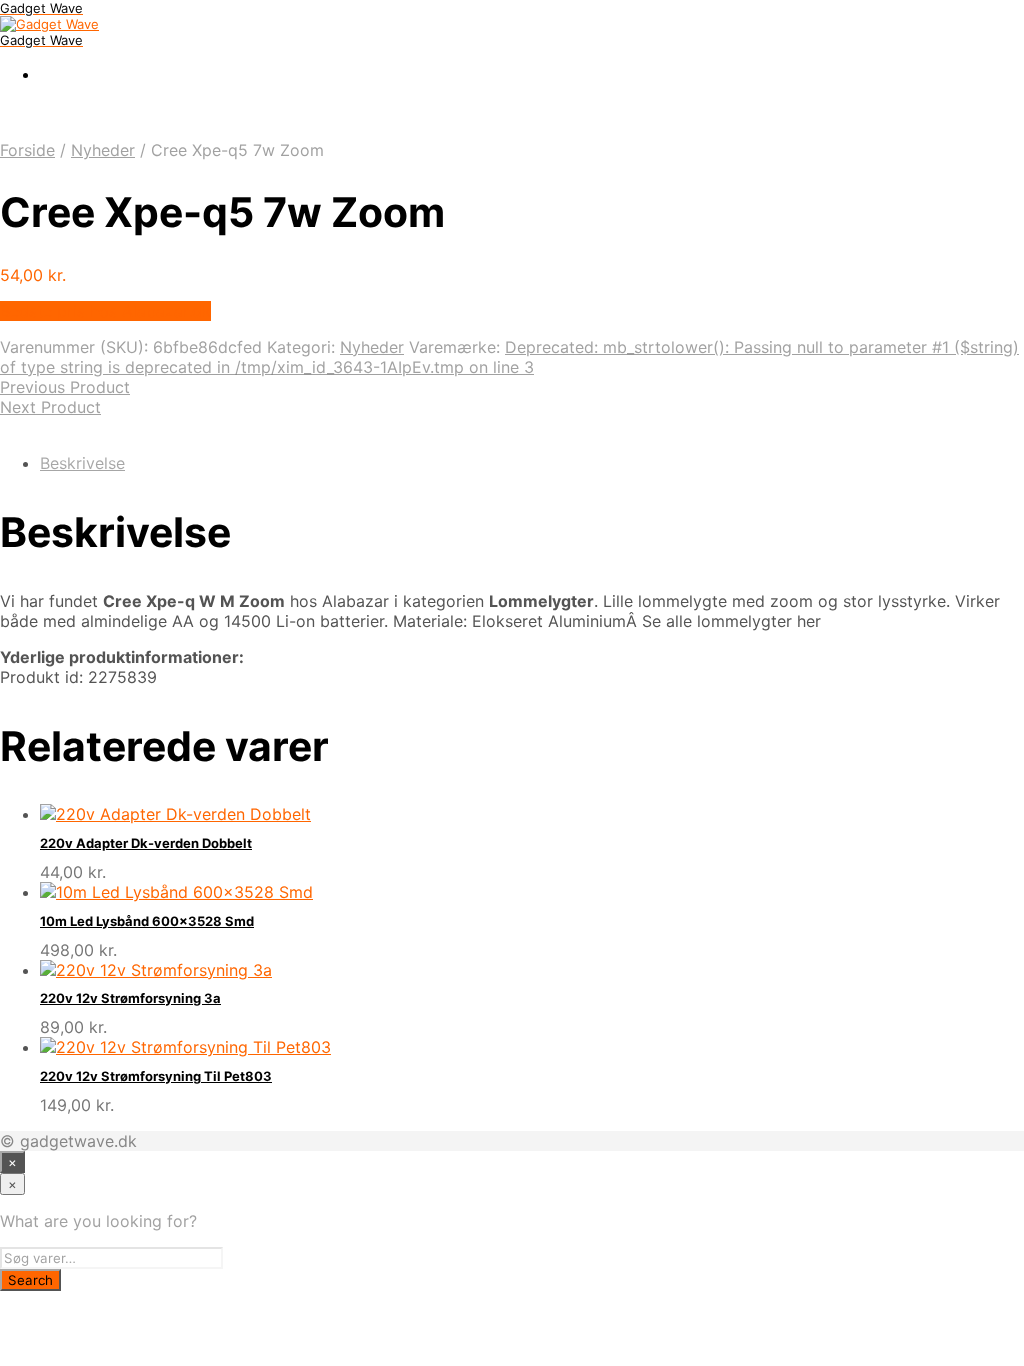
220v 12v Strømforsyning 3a (130, 998)
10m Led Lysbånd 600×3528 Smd (147, 921)
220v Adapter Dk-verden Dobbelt (146, 843)
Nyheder (103, 150)
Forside (27, 150)
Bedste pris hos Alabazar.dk (105, 311)
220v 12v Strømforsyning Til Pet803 (156, 1076)
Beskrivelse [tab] (82, 463)
